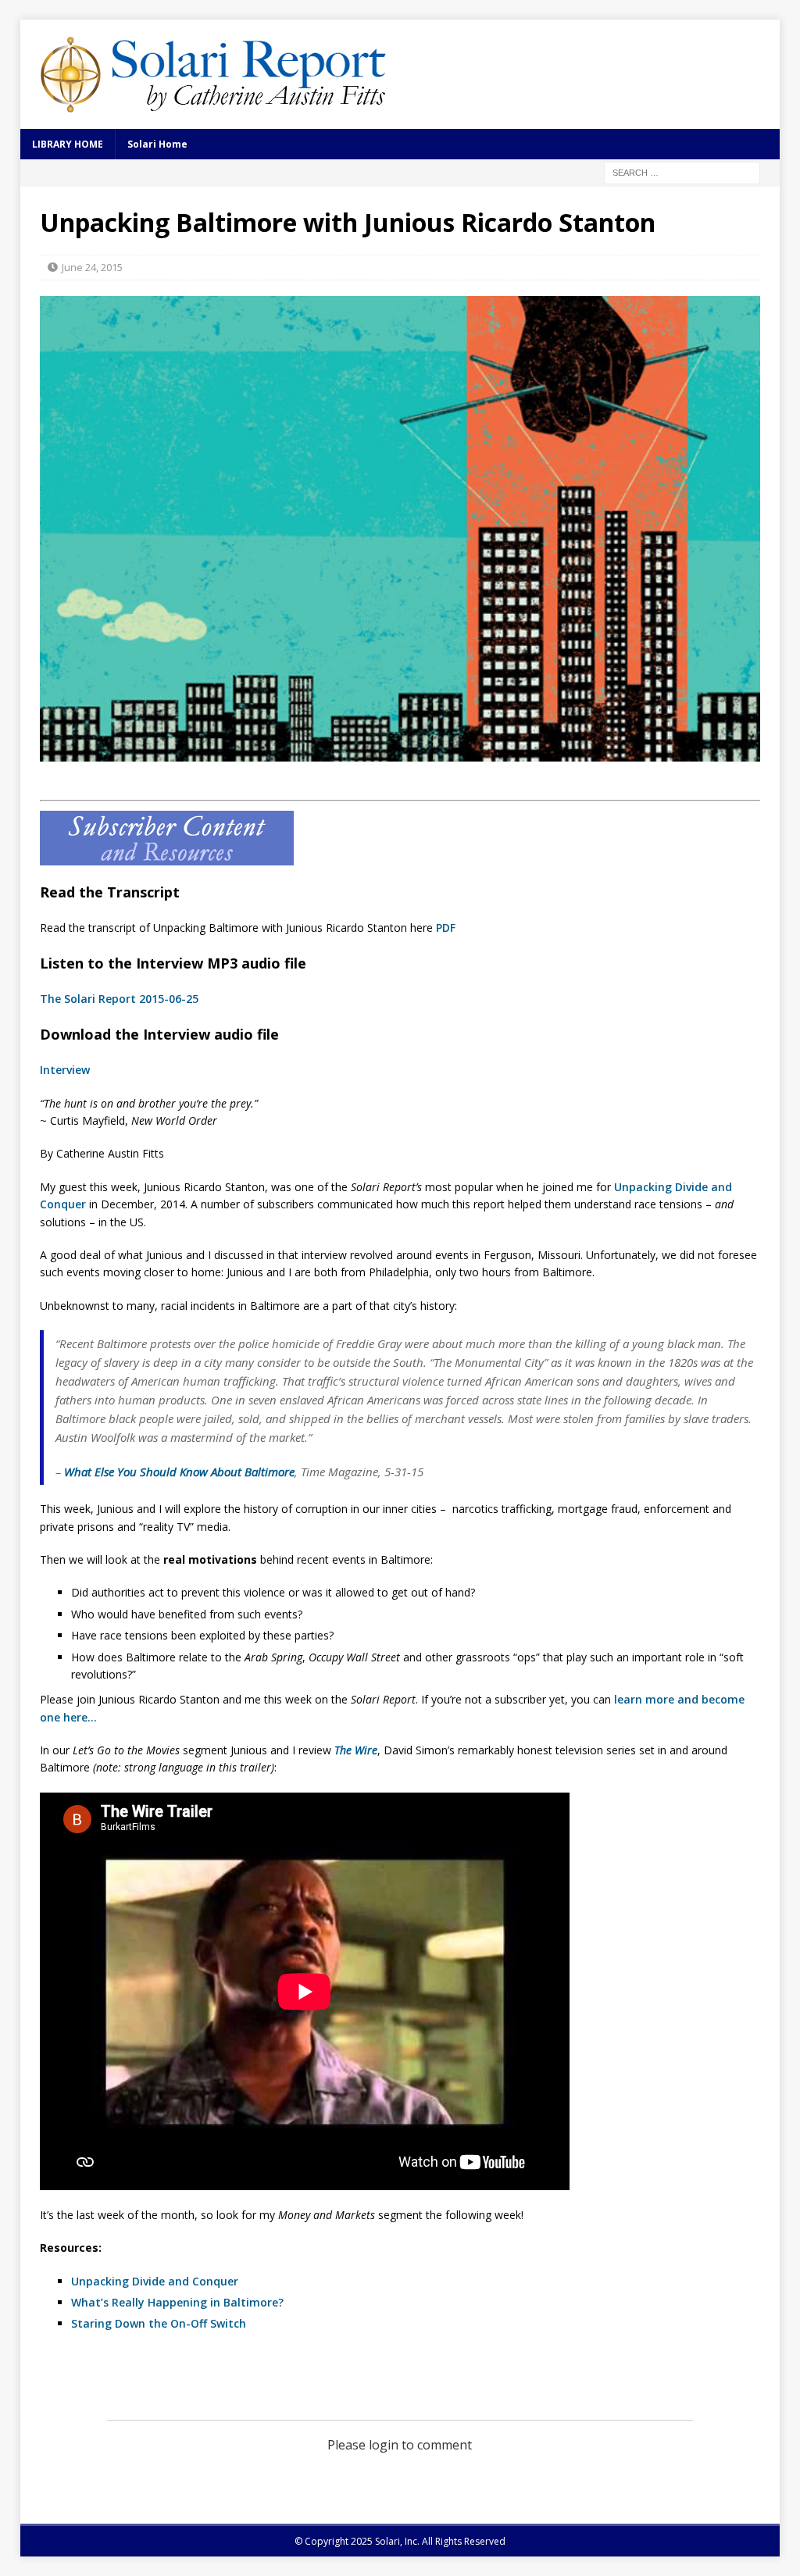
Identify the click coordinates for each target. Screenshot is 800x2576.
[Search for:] (682, 171)
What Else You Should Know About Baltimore (179, 1472)
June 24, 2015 (92, 267)
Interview (65, 1070)
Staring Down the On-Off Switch (159, 2323)
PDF (446, 928)
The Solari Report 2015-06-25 (119, 999)
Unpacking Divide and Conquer (155, 2281)
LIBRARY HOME (68, 144)
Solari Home (157, 144)
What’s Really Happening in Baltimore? (177, 2302)
